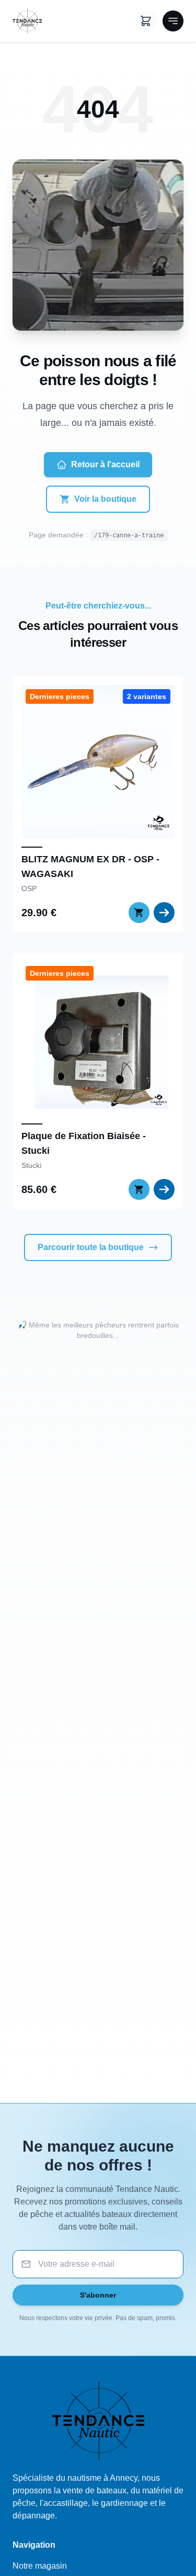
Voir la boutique (105, 499)
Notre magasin (40, 2566)
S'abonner (98, 2295)
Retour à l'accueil (105, 464)
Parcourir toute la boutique (91, 1247)
